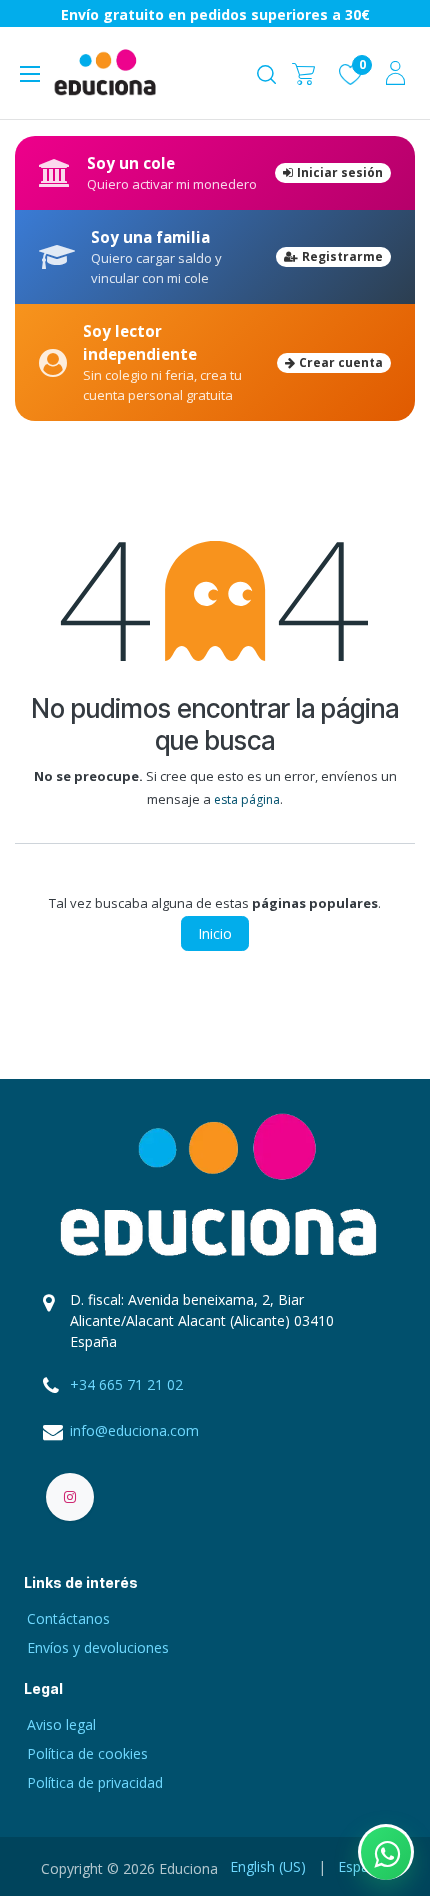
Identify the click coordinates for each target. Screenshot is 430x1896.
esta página (247, 799)
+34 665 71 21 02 (126, 1384)
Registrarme (342, 256)
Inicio (215, 933)
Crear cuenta (341, 362)
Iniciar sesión (340, 172)
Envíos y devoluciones (98, 1647)
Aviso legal (61, 1724)
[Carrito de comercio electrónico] (303, 72)
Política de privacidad (95, 1782)
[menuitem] (268, 1866)
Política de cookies (87, 1753)
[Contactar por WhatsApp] (386, 1852)
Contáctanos (68, 1618)
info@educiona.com (134, 1430)
